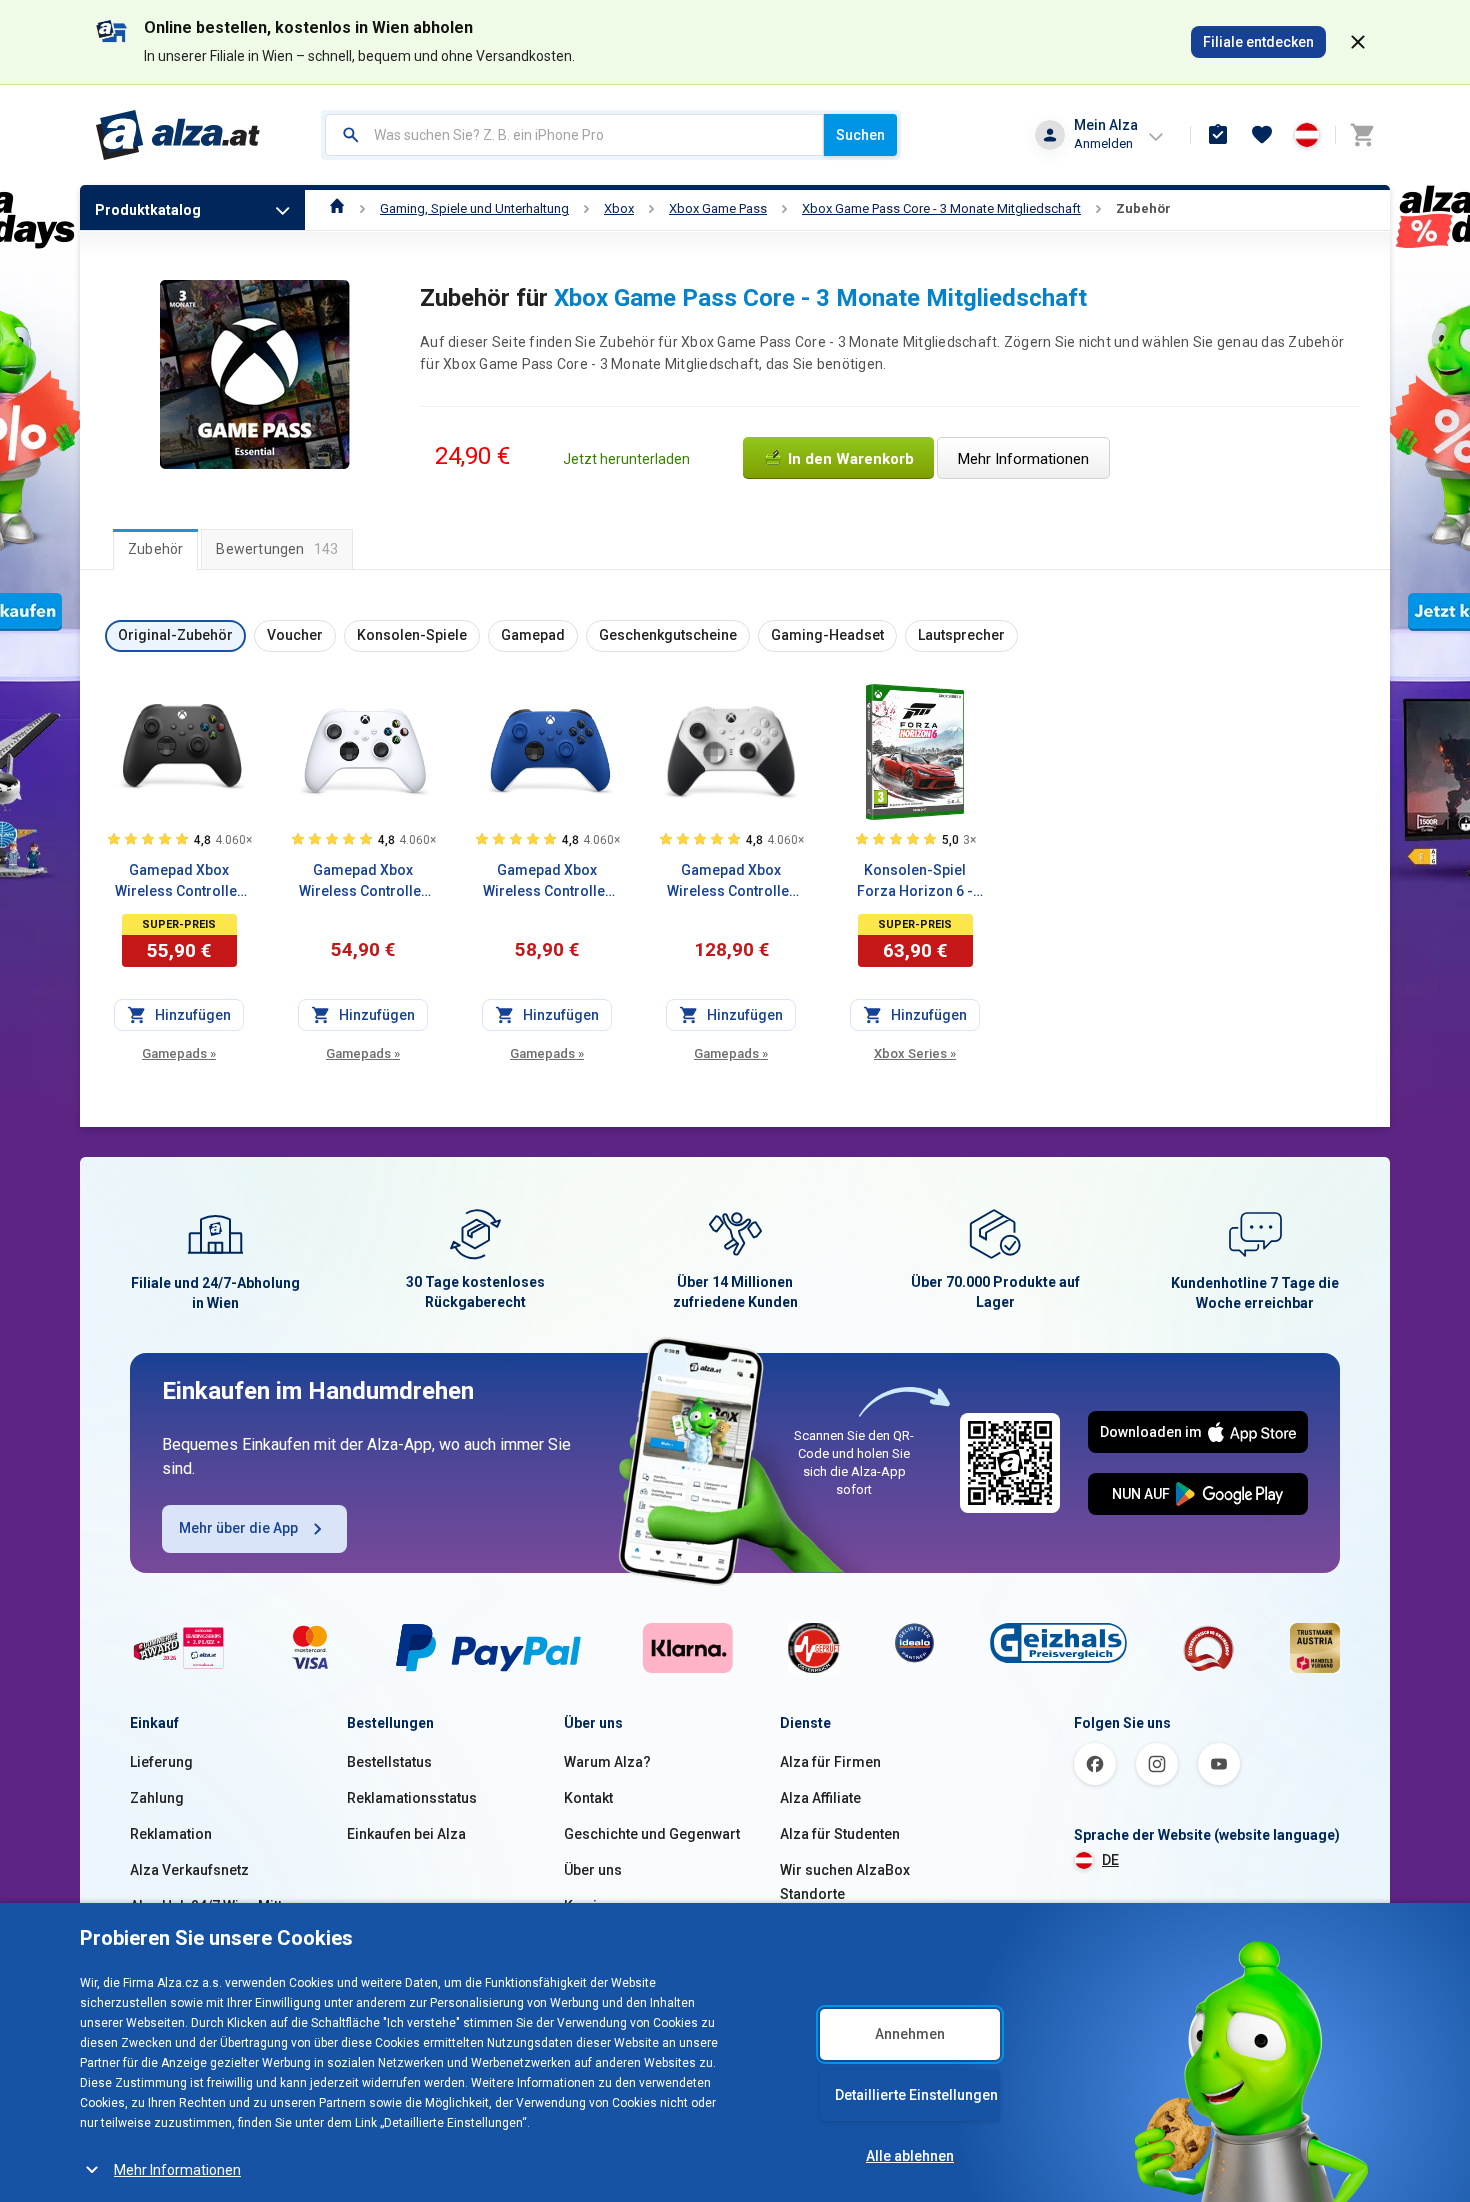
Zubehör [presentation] (155, 549)
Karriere (591, 1906)
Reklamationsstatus (412, 1798)
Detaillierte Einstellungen (916, 2095)
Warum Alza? (607, 1762)
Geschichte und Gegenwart (652, 1834)
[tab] (155, 549)
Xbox (619, 208)
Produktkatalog (148, 210)
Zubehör (1143, 208)
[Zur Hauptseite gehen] (178, 135)
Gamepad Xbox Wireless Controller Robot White (363, 882)
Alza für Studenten (840, 1834)
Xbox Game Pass (718, 208)
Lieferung (161, 1762)
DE (1110, 1860)
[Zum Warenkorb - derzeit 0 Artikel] (1362, 135)
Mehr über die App (238, 1528)
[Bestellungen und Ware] (1218, 135)
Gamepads (179, 1053)
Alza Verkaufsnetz (189, 1870)
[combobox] (574, 135)
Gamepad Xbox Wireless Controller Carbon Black (179, 882)
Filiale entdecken (1258, 42)
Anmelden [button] (1103, 143)
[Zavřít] (1358, 42)
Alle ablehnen (910, 2156)
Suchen (860, 135)
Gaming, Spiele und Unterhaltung (474, 208)
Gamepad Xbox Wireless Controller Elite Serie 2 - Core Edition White (731, 882)
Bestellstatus (389, 1762)
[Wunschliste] (1262, 135)
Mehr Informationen (177, 2170)
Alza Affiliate (820, 1798)
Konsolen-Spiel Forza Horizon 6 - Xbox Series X (915, 882)
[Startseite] (337, 208)
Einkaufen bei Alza (406, 1834)
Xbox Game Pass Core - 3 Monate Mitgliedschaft (941, 208)
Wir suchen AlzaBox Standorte (845, 1882)
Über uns (593, 1870)
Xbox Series (915, 1053)
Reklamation (171, 1834)
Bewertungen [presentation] (277, 549)
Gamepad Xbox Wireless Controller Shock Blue (547, 882)
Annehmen (910, 2034)
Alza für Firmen (830, 1762)
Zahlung (157, 1798)
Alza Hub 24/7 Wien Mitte (210, 1906)
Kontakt (588, 1798)
